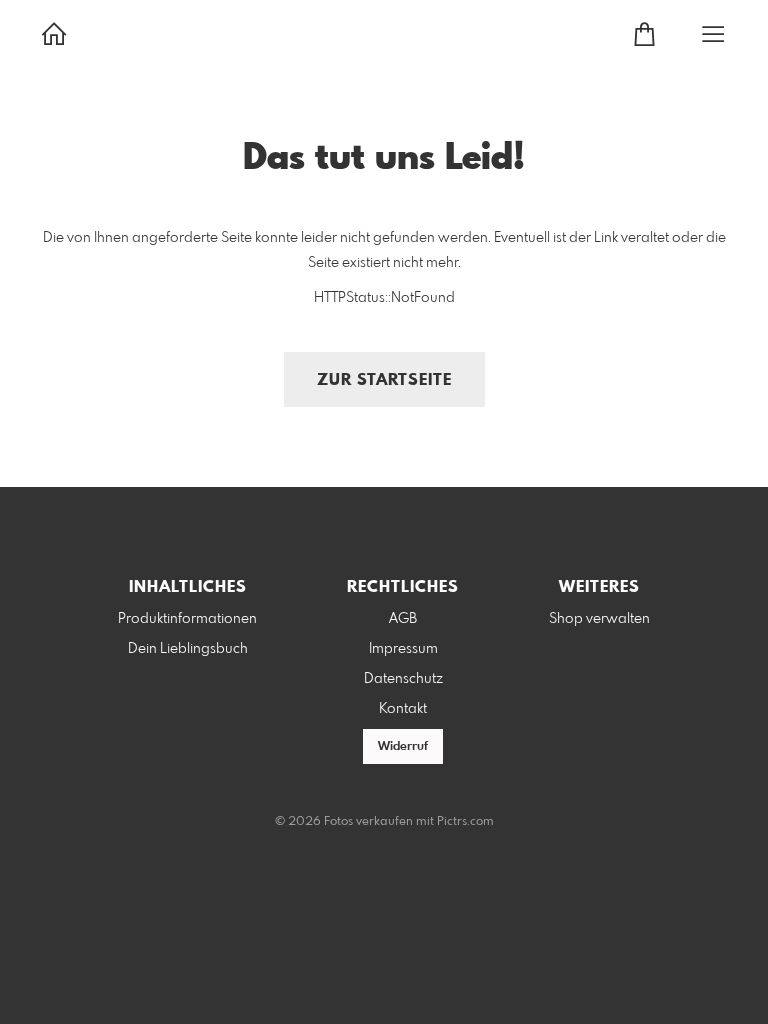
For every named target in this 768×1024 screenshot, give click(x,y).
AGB (403, 619)
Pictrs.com (465, 822)
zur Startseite (384, 380)
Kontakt (403, 709)
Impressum (403, 649)
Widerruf (403, 747)
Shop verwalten (599, 619)
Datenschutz (403, 679)
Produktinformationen (187, 619)
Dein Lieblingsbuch (188, 649)
